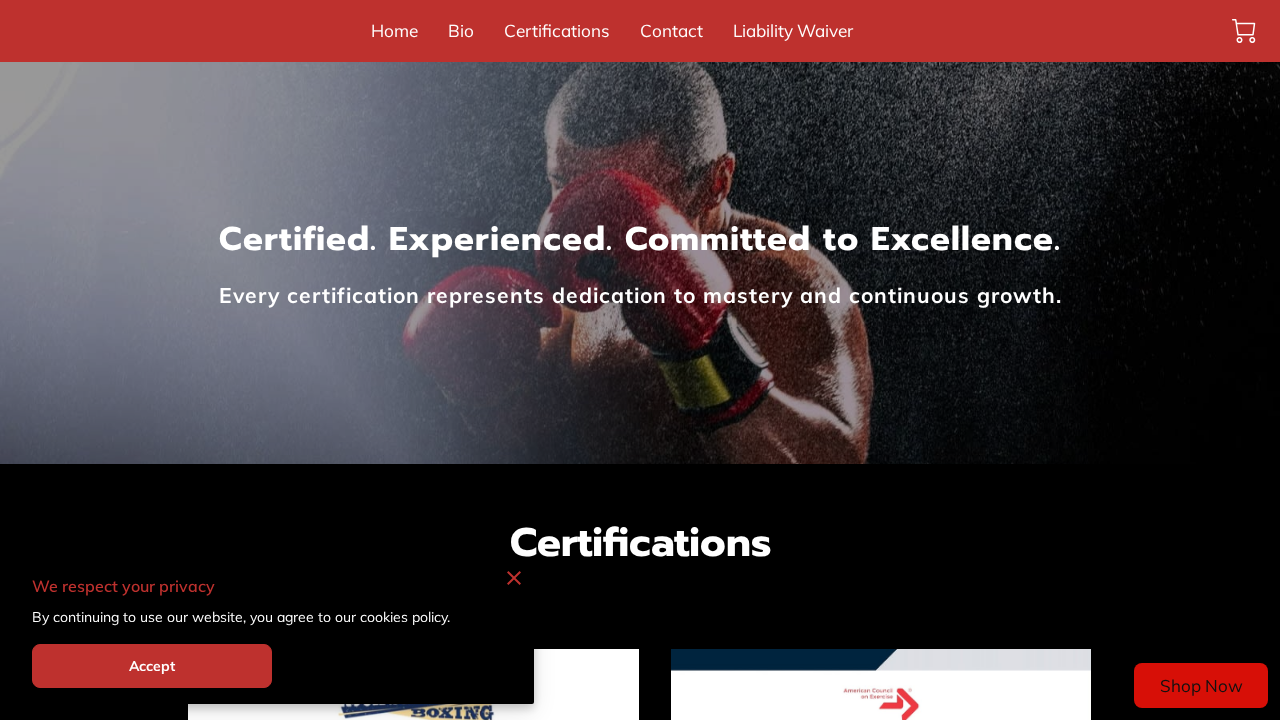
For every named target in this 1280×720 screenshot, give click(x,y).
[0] (1244, 31)
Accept (152, 666)
